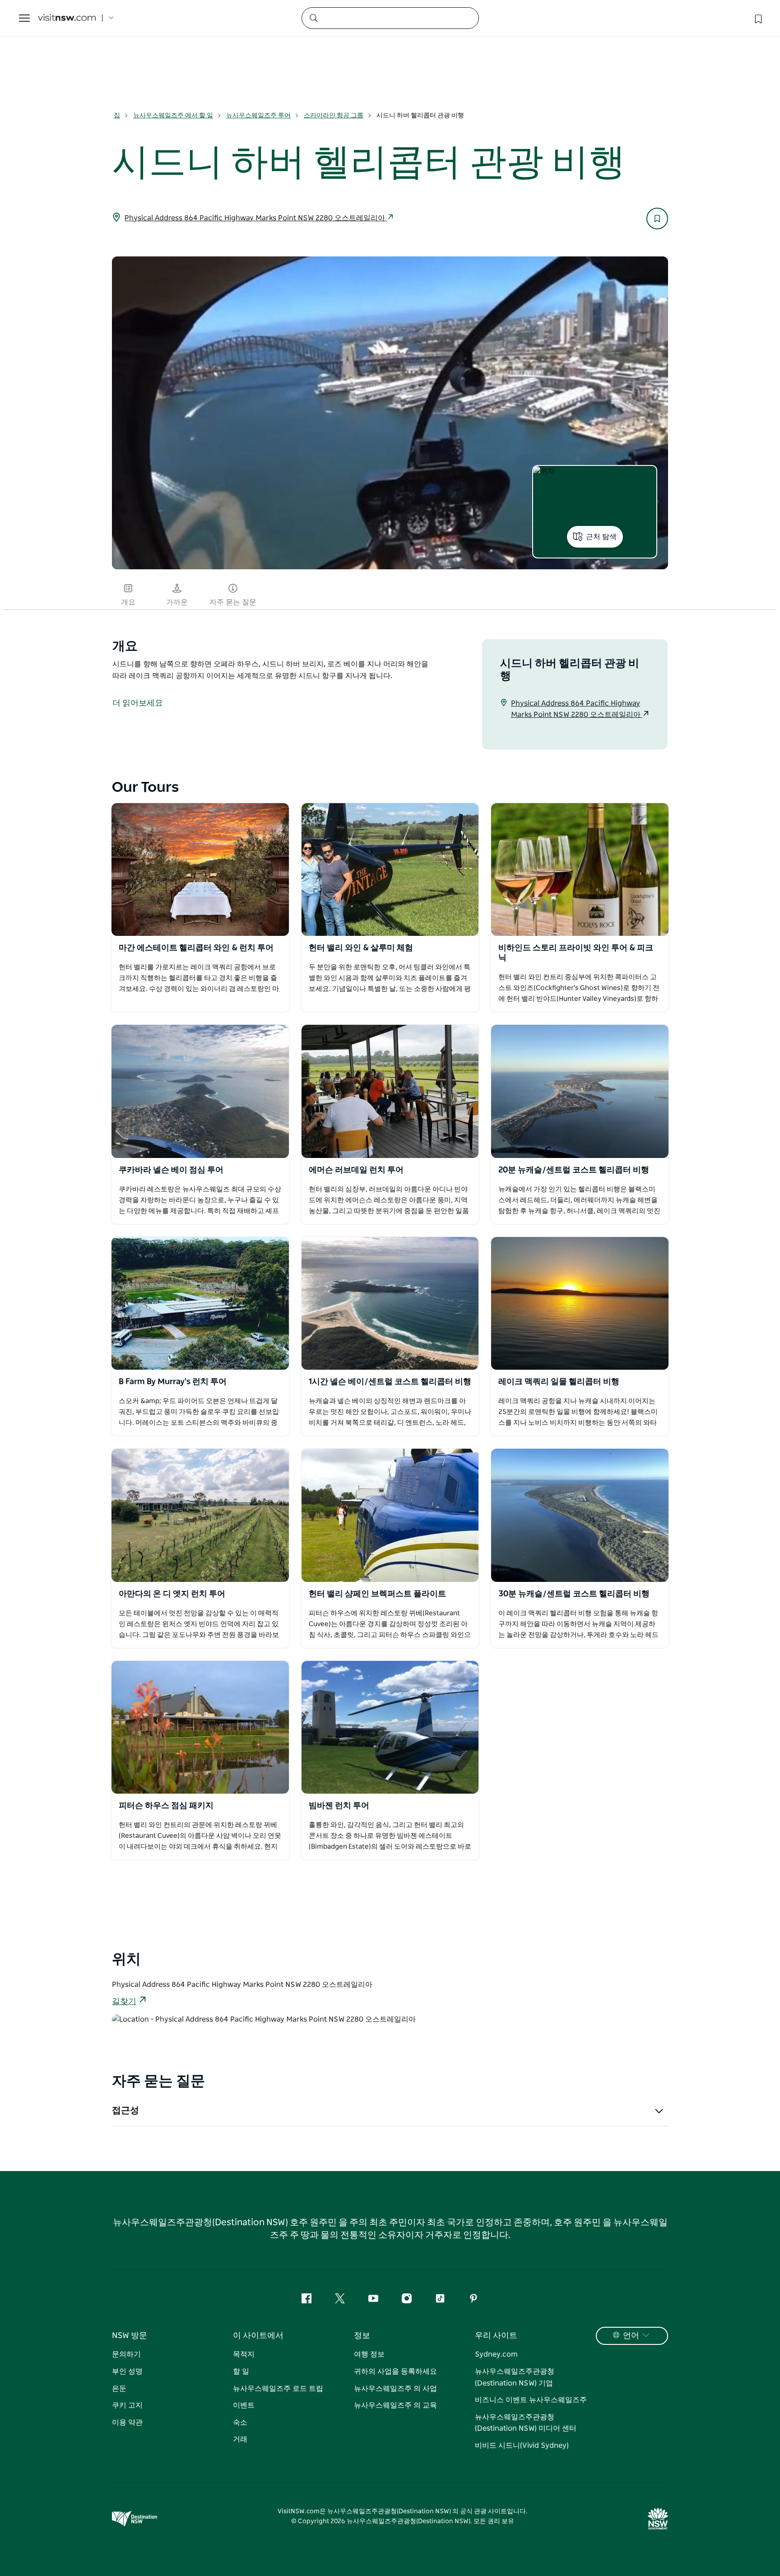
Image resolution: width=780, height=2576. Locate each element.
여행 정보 (369, 2354)
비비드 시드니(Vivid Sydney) (522, 2446)
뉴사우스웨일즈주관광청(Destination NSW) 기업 (515, 2377)
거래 (240, 2439)
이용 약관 (127, 2423)
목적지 (244, 2354)
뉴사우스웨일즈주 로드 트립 (278, 2389)
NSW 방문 (130, 2336)
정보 (362, 2336)
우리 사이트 (496, 2336)
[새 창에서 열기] (200, 870)
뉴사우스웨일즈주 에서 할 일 (173, 116)
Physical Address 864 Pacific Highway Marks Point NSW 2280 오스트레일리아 (256, 218)
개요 (128, 602)
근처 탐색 (601, 537)
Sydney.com (496, 2354)
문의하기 (126, 2354)
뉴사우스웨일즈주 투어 (258, 116)
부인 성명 (127, 2371)
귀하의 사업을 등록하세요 (395, 2371)
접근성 (125, 2111)
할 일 (241, 2371)
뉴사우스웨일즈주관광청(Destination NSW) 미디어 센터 (526, 2423)
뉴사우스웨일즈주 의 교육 (395, 2405)
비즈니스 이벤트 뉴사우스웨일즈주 (531, 2400)
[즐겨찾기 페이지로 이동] (757, 18)
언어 (631, 2336)
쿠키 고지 (127, 2405)
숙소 (240, 2423)
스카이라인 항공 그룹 (334, 116)
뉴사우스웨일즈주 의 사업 (395, 2389)
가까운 (177, 602)
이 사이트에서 (258, 2336)
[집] (67, 18)
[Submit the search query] (313, 18)
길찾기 (124, 2002)
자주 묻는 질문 (233, 602)
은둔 (119, 2389)
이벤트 (244, 2405)
